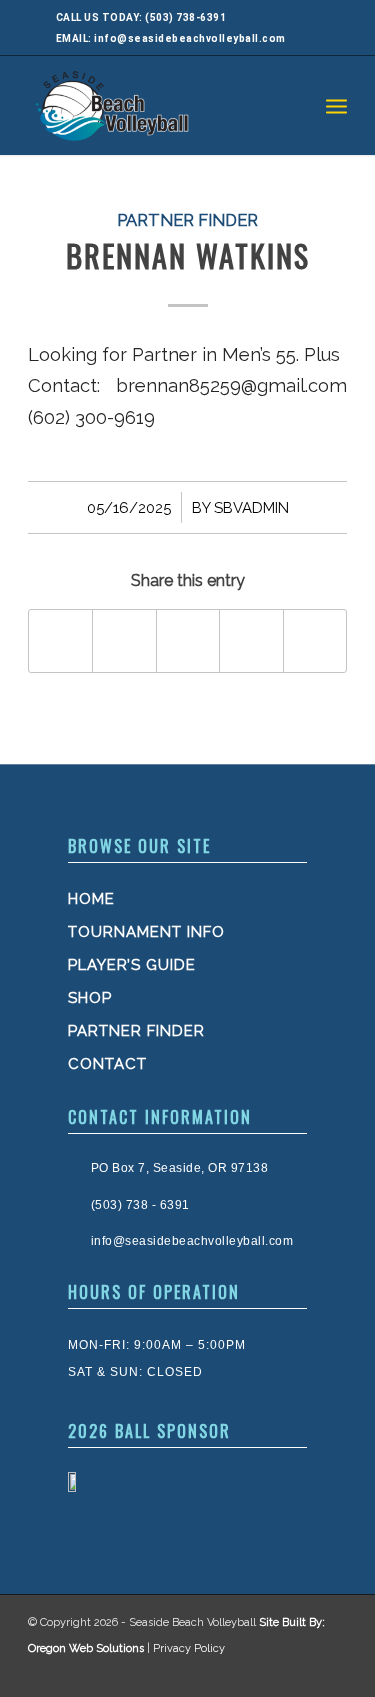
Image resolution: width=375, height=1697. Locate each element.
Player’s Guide (132, 965)
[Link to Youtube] (327, 1672)
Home (91, 899)
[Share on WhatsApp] (188, 640)
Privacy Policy (189, 1648)
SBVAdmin (251, 507)
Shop (90, 998)
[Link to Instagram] (287, 1672)
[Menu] (336, 105)
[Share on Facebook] (60, 640)
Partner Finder (187, 220)
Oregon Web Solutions (86, 1648)
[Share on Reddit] (315, 640)
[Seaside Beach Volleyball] (155, 105)
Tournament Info (146, 932)
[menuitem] (336, 105)
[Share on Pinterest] (251, 640)
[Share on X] (124, 640)
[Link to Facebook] (247, 1672)
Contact (107, 1064)
